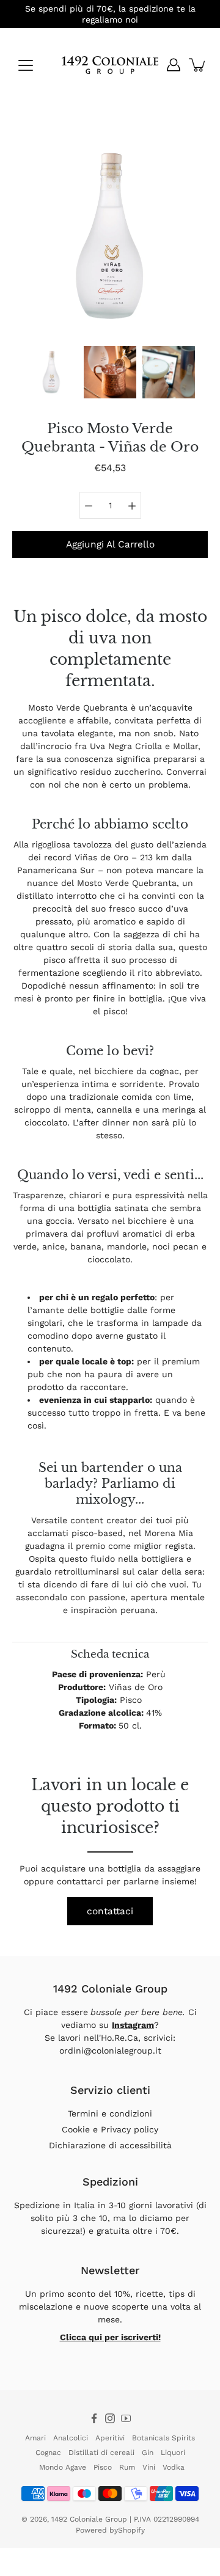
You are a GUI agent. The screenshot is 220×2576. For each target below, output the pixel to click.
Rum (127, 2467)
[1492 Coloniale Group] (110, 65)
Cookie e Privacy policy (110, 2129)
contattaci (110, 1911)
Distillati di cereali (101, 2453)
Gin (148, 2453)
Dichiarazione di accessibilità (110, 2145)
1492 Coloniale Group (89, 2519)
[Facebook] (94, 2418)
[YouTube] (126, 2418)
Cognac (48, 2453)
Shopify (131, 2530)
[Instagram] (110, 2418)
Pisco (103, 2467)
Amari (35, 2438)
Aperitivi (110, 2438)
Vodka (174, 2467)
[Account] (174, 65)
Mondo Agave (63, 2467)
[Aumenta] (132, 505)
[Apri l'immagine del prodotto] (110, 236)
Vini (149, 2467)
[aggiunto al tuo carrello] (198, 65)
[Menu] (26, 65)
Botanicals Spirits (163, 2438)
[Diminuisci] (89, 505)
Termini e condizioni (110, 2113)
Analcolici (71, 2438)
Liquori (173, 2453)
